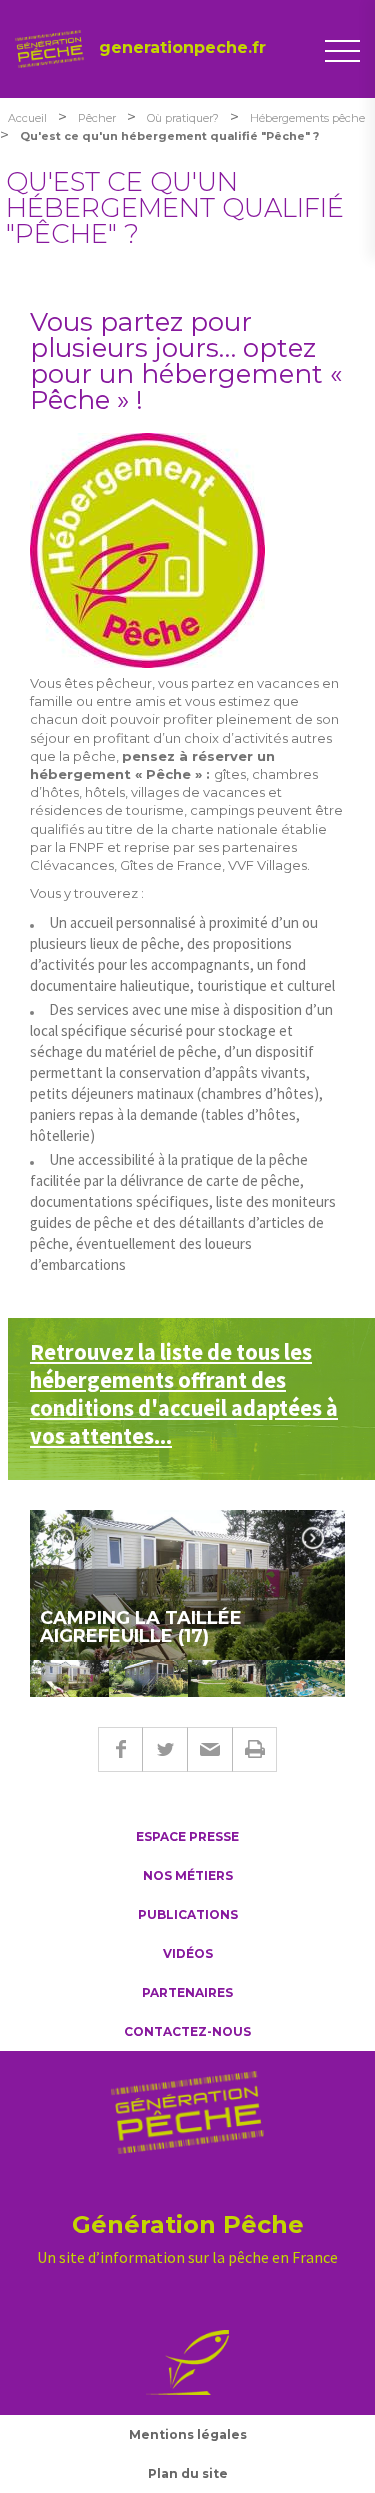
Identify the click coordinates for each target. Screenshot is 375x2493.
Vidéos (188, 1953)
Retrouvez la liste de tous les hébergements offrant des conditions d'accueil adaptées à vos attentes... (184, 1394)
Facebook (120, 1749)
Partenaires (187, 1992)
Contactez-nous (187, 2031)
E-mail (209, 1749)
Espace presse (187, 1836)
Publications (188, 1914)
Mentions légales (188, 2434)
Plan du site (188, 2473)
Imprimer (254, 1749)
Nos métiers (188, 1875)
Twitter (164, 1749)
